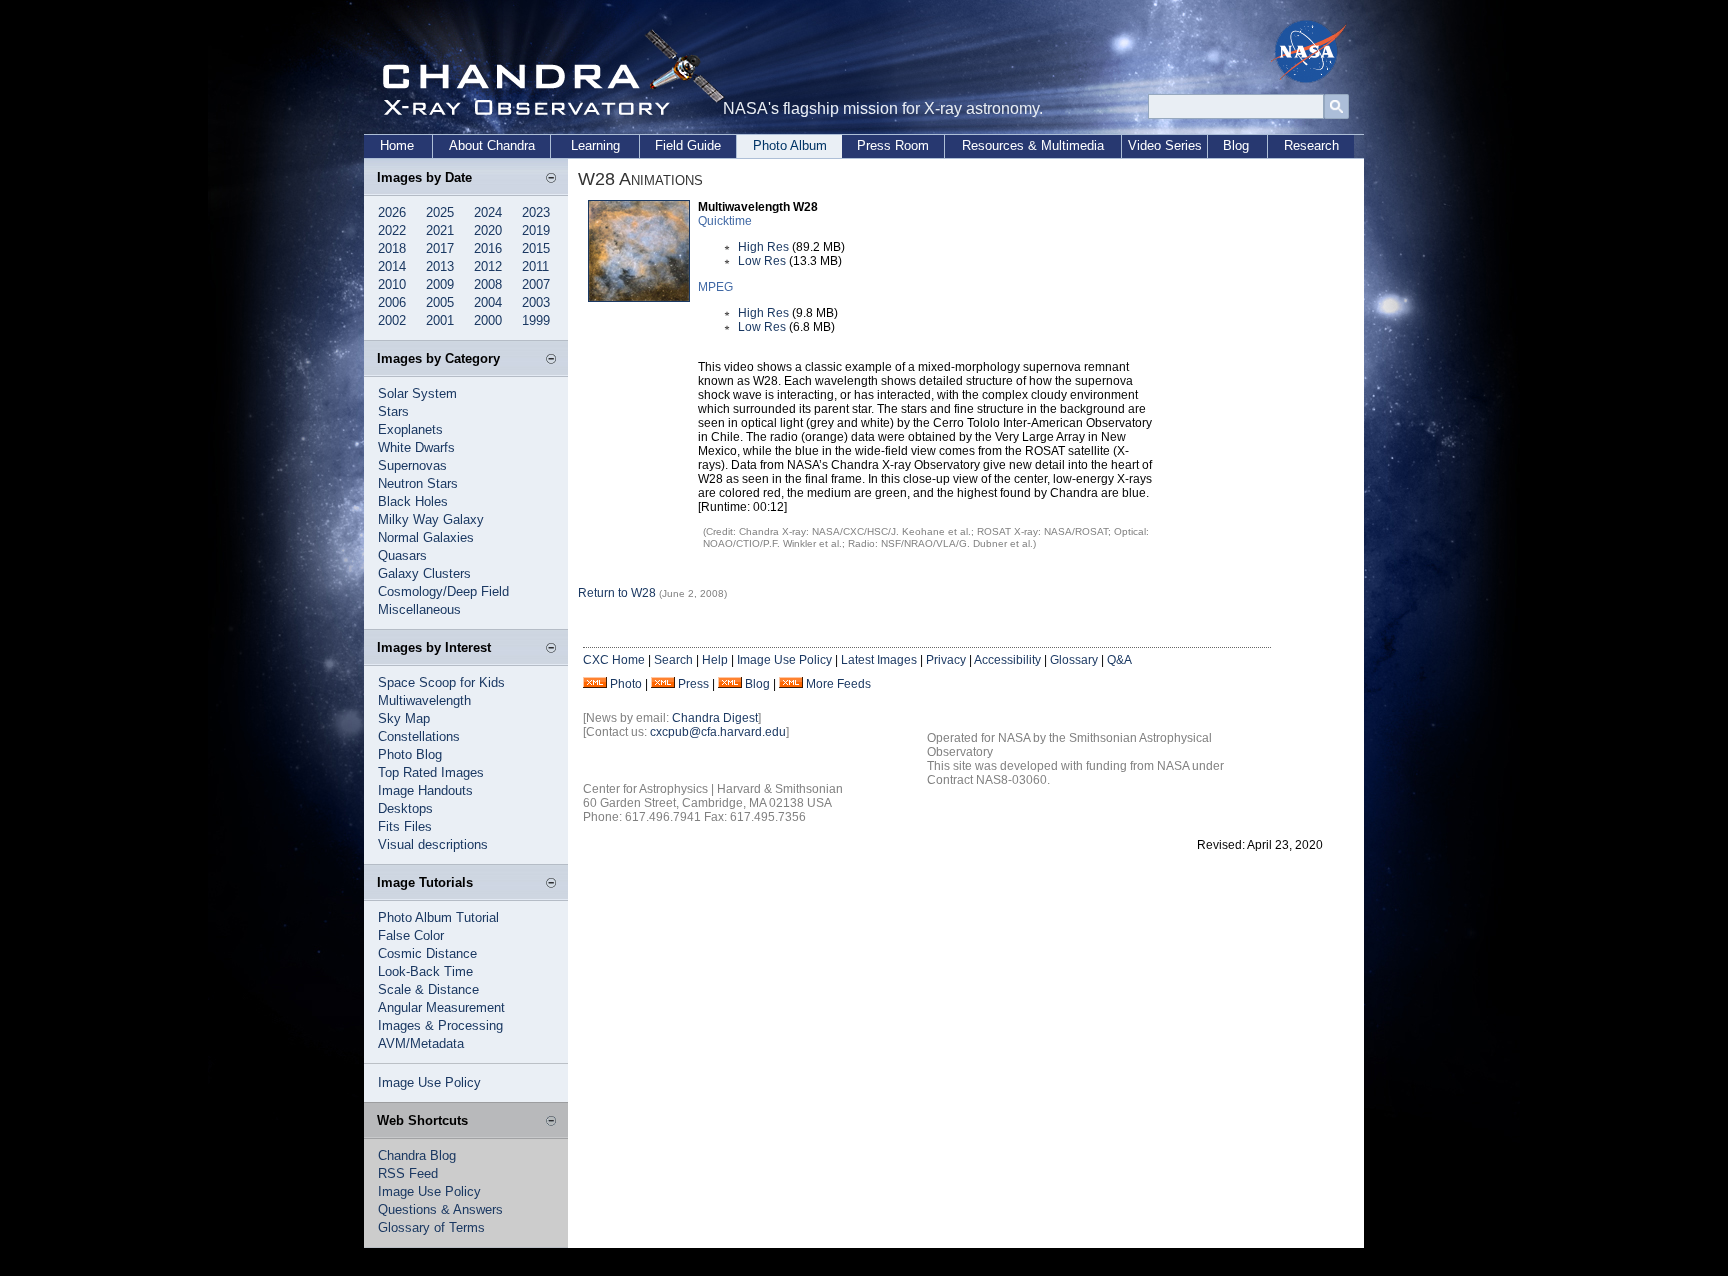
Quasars (402, 555)
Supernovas (412, 465)
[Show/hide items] (551, 179)
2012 (488, 266)
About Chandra (492, 145)
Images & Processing (440, 1025)
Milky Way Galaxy (431, 519)
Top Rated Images (431, 772)
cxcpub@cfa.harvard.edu (718, 732)
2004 (488, 302)
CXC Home (614, 660)
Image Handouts (425, 790)
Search (673, 660)
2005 (440, 302)
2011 (535, 266)
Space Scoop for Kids (441, 682)
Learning (595, 145)
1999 (536, 320)
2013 (440, 266)
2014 (392, 266)
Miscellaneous (419, 609)
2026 (392, 212)
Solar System (417, 393)
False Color (411, 935)
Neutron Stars (418, 483)
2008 (488, 284)
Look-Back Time (425, 971)
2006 (392, 302)
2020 (488, 230)
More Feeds (838, 684)
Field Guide (688, 145)
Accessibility (1007, 660)
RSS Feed (408, 1173)
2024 (488, 212)
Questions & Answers (440, 1209)
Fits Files (405, 826)
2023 (536, 212)
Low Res (762, 261)
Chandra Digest (715, 718)
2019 (536, 230)
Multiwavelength (424, 700)
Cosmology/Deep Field (443, 591)
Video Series (1165, 145)
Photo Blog (410, 754)
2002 (392, 320)
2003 (536, 302)
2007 (536, 284)
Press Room (893, 145)
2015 (536, 248)
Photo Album (790, 145)
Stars (393, 411)
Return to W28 (617, 593)
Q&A (1119, 660)
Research (1311, 145)
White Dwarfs (416, 447)
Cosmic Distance (427, 953)
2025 (440, 212)
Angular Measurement (441, 1007)
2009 (440, 284)
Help (715, 660)
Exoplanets (410, 429)
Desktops (405, 808)
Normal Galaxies (426, 537)
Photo (626, 684)
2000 (488, 320)
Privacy (946, 660)
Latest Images (879, 660)
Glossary (1074, 660)
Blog (1236, 145)
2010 (392, 284)
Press (693, 684)
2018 (392, 248)
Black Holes (413, 501)
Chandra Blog (417, 1155)
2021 (440, 230)
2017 (440, 248)
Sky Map (404, 718)
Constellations (419, 736)
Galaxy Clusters (424, 573)
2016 (488, 248)
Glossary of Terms (431, 1227)
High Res (763, 247)
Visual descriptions (433, 844)
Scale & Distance (428, 989)
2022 (392, 230)
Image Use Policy (429, 1082)
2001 (440, 320)
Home (397, 145)
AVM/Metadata (421, 1043)
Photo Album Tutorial (438, 917)
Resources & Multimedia (1033, 145)
